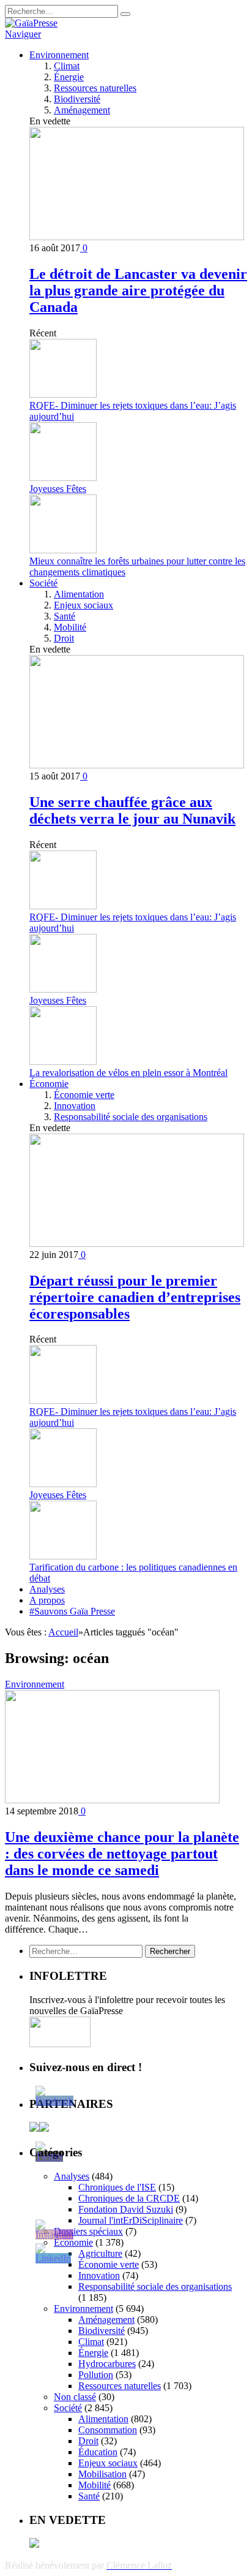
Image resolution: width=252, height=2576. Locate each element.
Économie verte (84, 1095)
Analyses (47, 1589)
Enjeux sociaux (83, 605)
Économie (49, 1084)
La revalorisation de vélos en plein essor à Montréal (128, 1073)
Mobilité (70, 627)
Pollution (96, 2375)
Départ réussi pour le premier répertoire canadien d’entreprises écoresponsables (135, 1297)
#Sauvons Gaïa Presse (72, 1611)
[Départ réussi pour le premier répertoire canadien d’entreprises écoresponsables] (137, 1244)
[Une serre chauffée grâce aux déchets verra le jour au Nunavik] (137, 765)
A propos (47, 1600)
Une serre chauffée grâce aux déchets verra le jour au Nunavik (132, 810)
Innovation (75, 1106)
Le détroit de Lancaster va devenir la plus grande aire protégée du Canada (138, 290)
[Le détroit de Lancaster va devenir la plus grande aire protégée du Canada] (137, 237)
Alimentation (79, 594)
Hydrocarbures (107, 2364)
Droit (64, 638)
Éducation (98, 2452)
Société (43, 583)
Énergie (69, 77)
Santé (65, 616)
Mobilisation (102, 2474)
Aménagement (82, 110)
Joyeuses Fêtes (58, 489)
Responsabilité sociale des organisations (131, 1117)
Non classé (75, 2397)
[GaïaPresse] (31, 23)
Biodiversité (77, 99)
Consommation (108, 2430)
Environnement (59, 55)
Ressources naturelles (95, 88)
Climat (67, 66)
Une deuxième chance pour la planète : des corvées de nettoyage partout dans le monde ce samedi (122, 1854)
